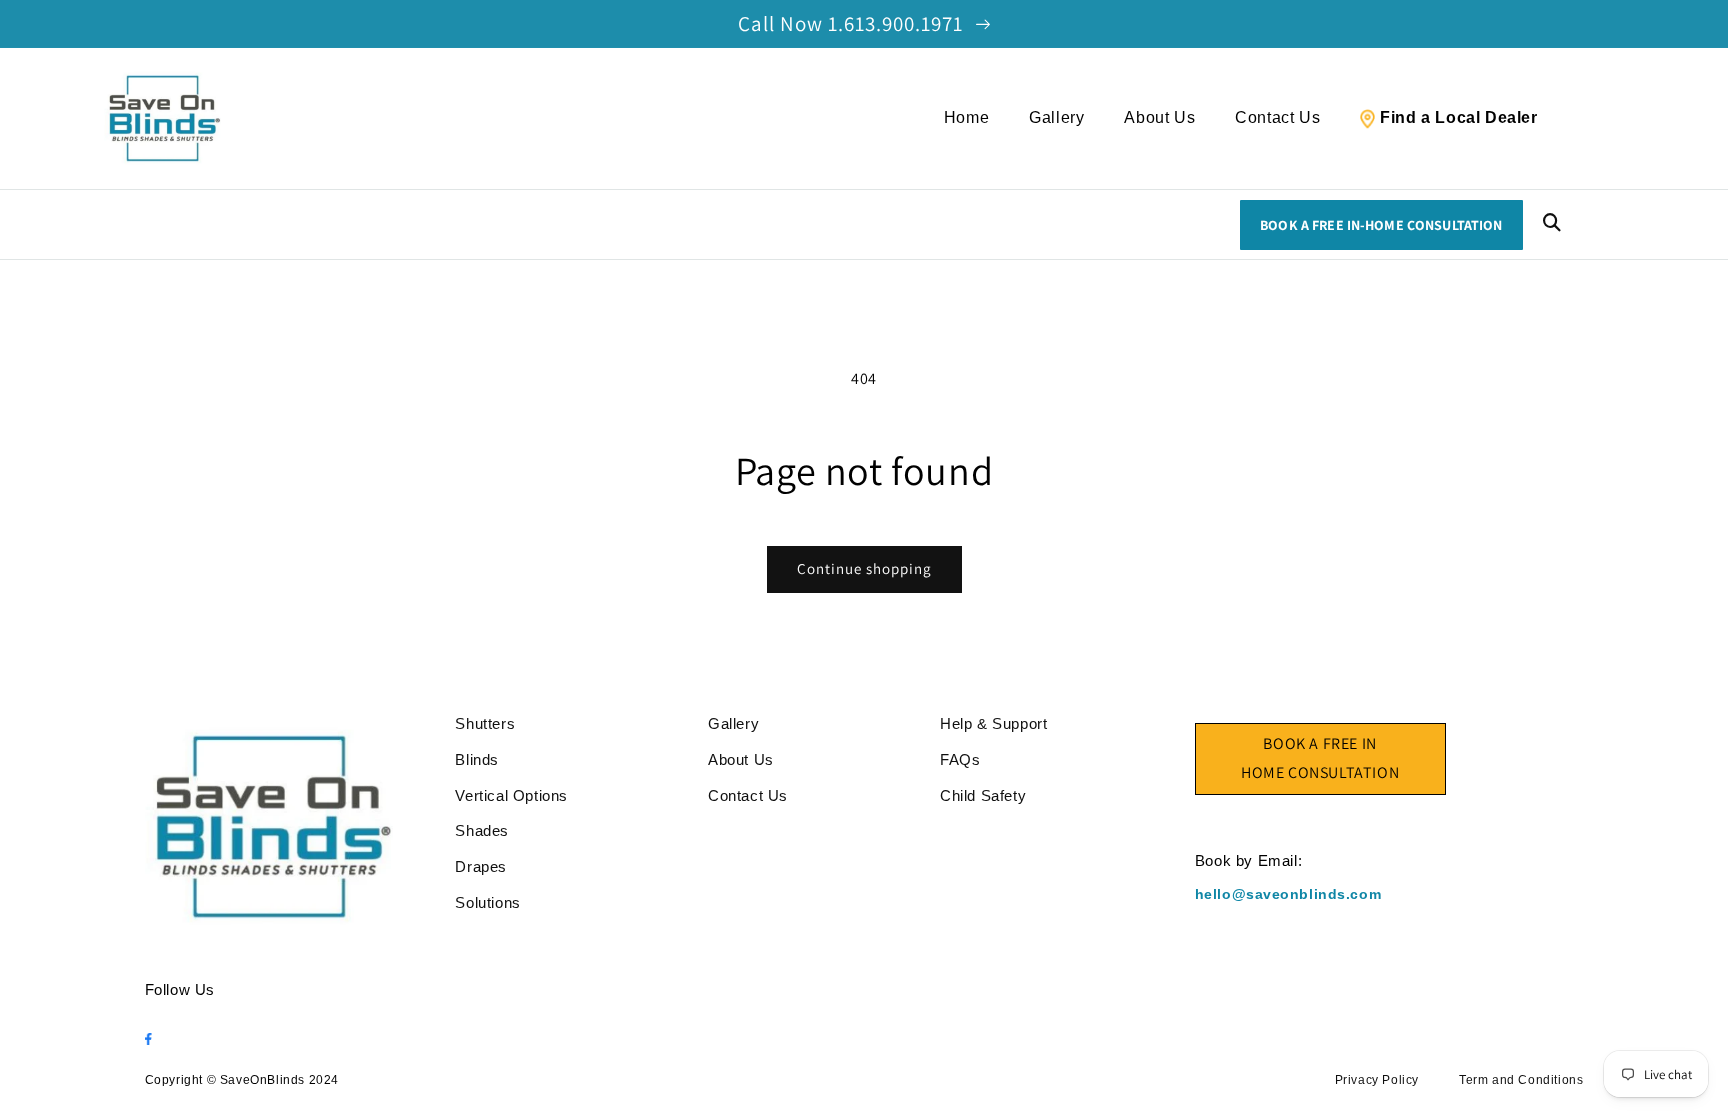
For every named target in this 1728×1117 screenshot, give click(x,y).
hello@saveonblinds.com (1288, 894)
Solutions (487, 902)
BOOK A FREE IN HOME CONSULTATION (1320, 758)
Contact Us (1277, 117)
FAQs (960, 759)
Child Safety (983, 795)
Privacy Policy (1377, 1080)
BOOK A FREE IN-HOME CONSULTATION (1381, 225)
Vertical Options (511, 795)
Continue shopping (864, 568)
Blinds (477, 759)
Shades (482, 830)
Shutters (485, 723)
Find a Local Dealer (1458, 117)
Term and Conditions (1521, 1080)
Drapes (481, 866)
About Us (1159, 117)
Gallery (1056, 117)
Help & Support (993, 723)
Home (966, 117)
